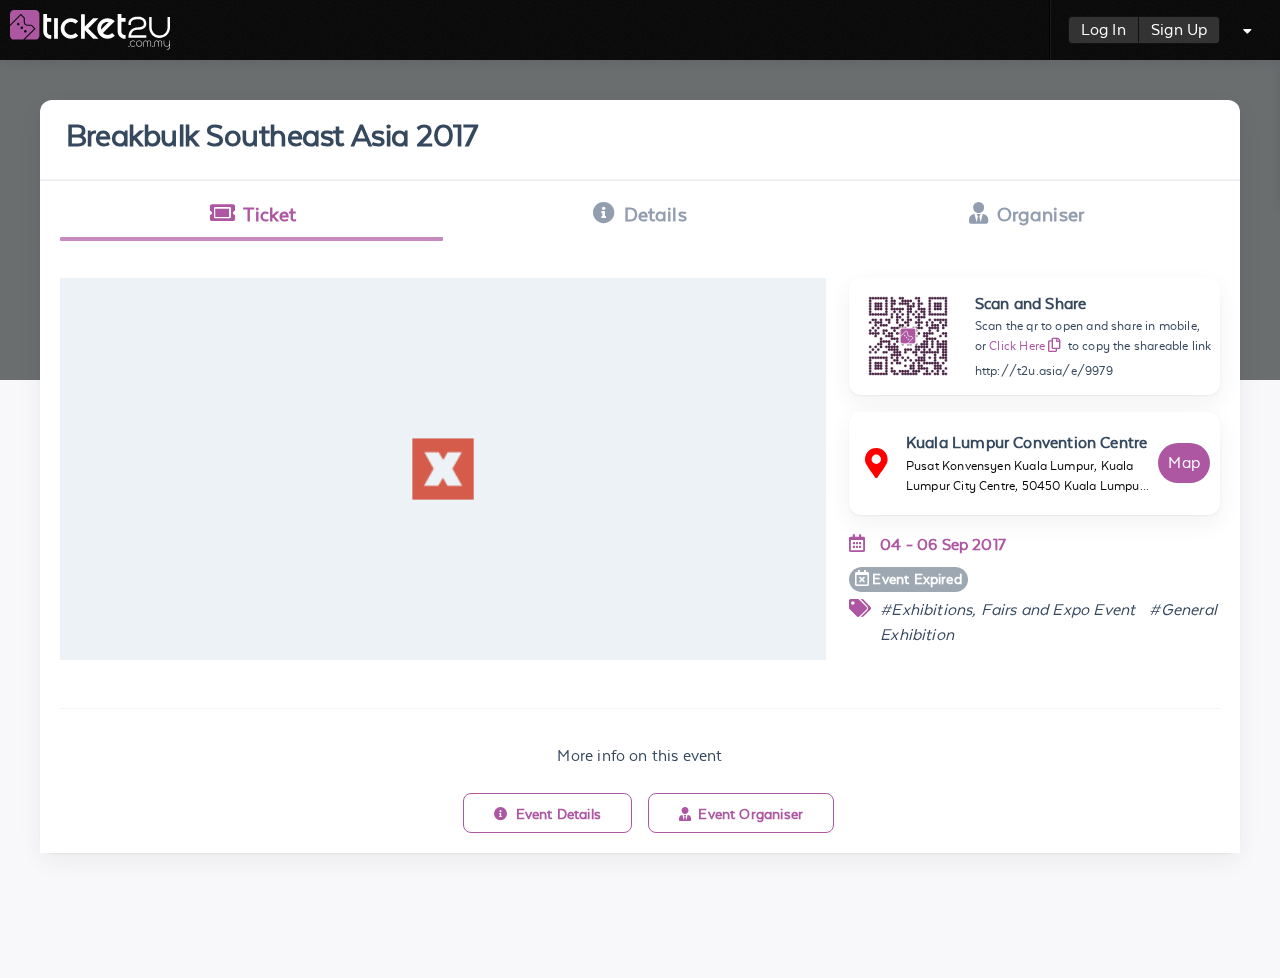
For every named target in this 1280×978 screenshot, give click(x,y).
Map (1184, 462)
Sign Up (1179, 29)
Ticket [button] (269, 214)
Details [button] (655, 214)
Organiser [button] (1041, 214)
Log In (1103, 29)
